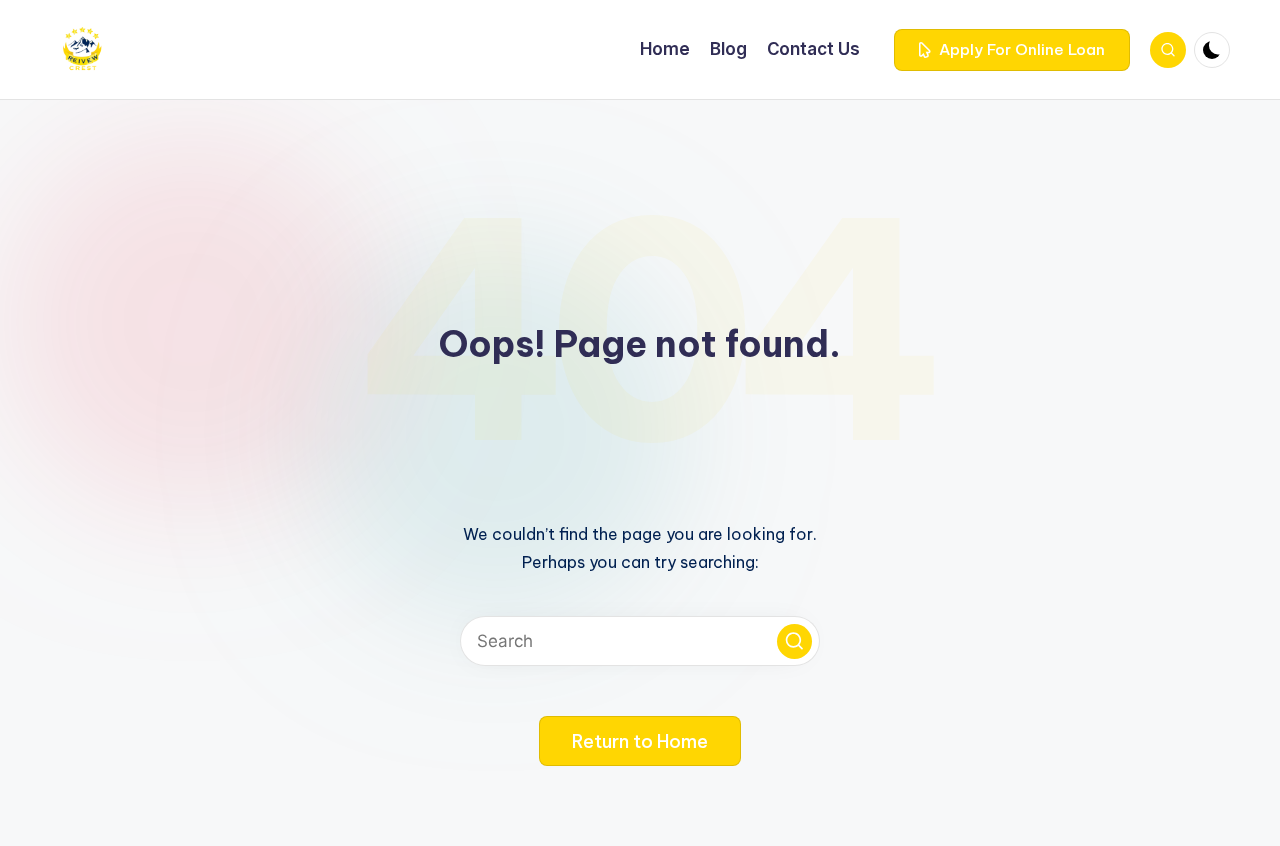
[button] (1012, 50)
